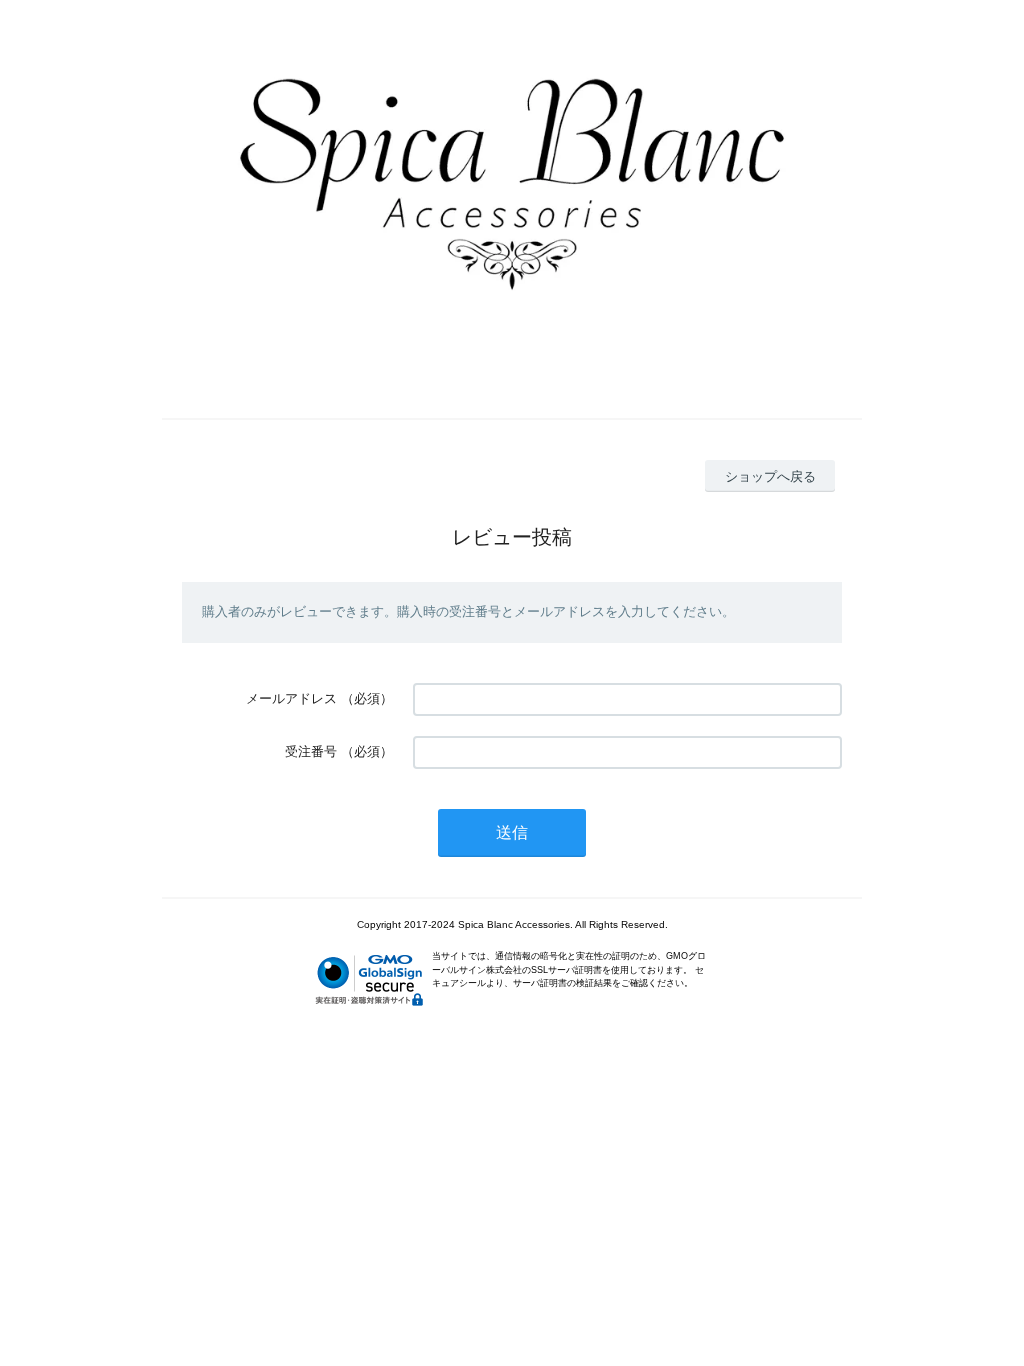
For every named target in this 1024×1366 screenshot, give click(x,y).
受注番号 (311, 751)
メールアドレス (291, 698)
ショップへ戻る (770, 476)
